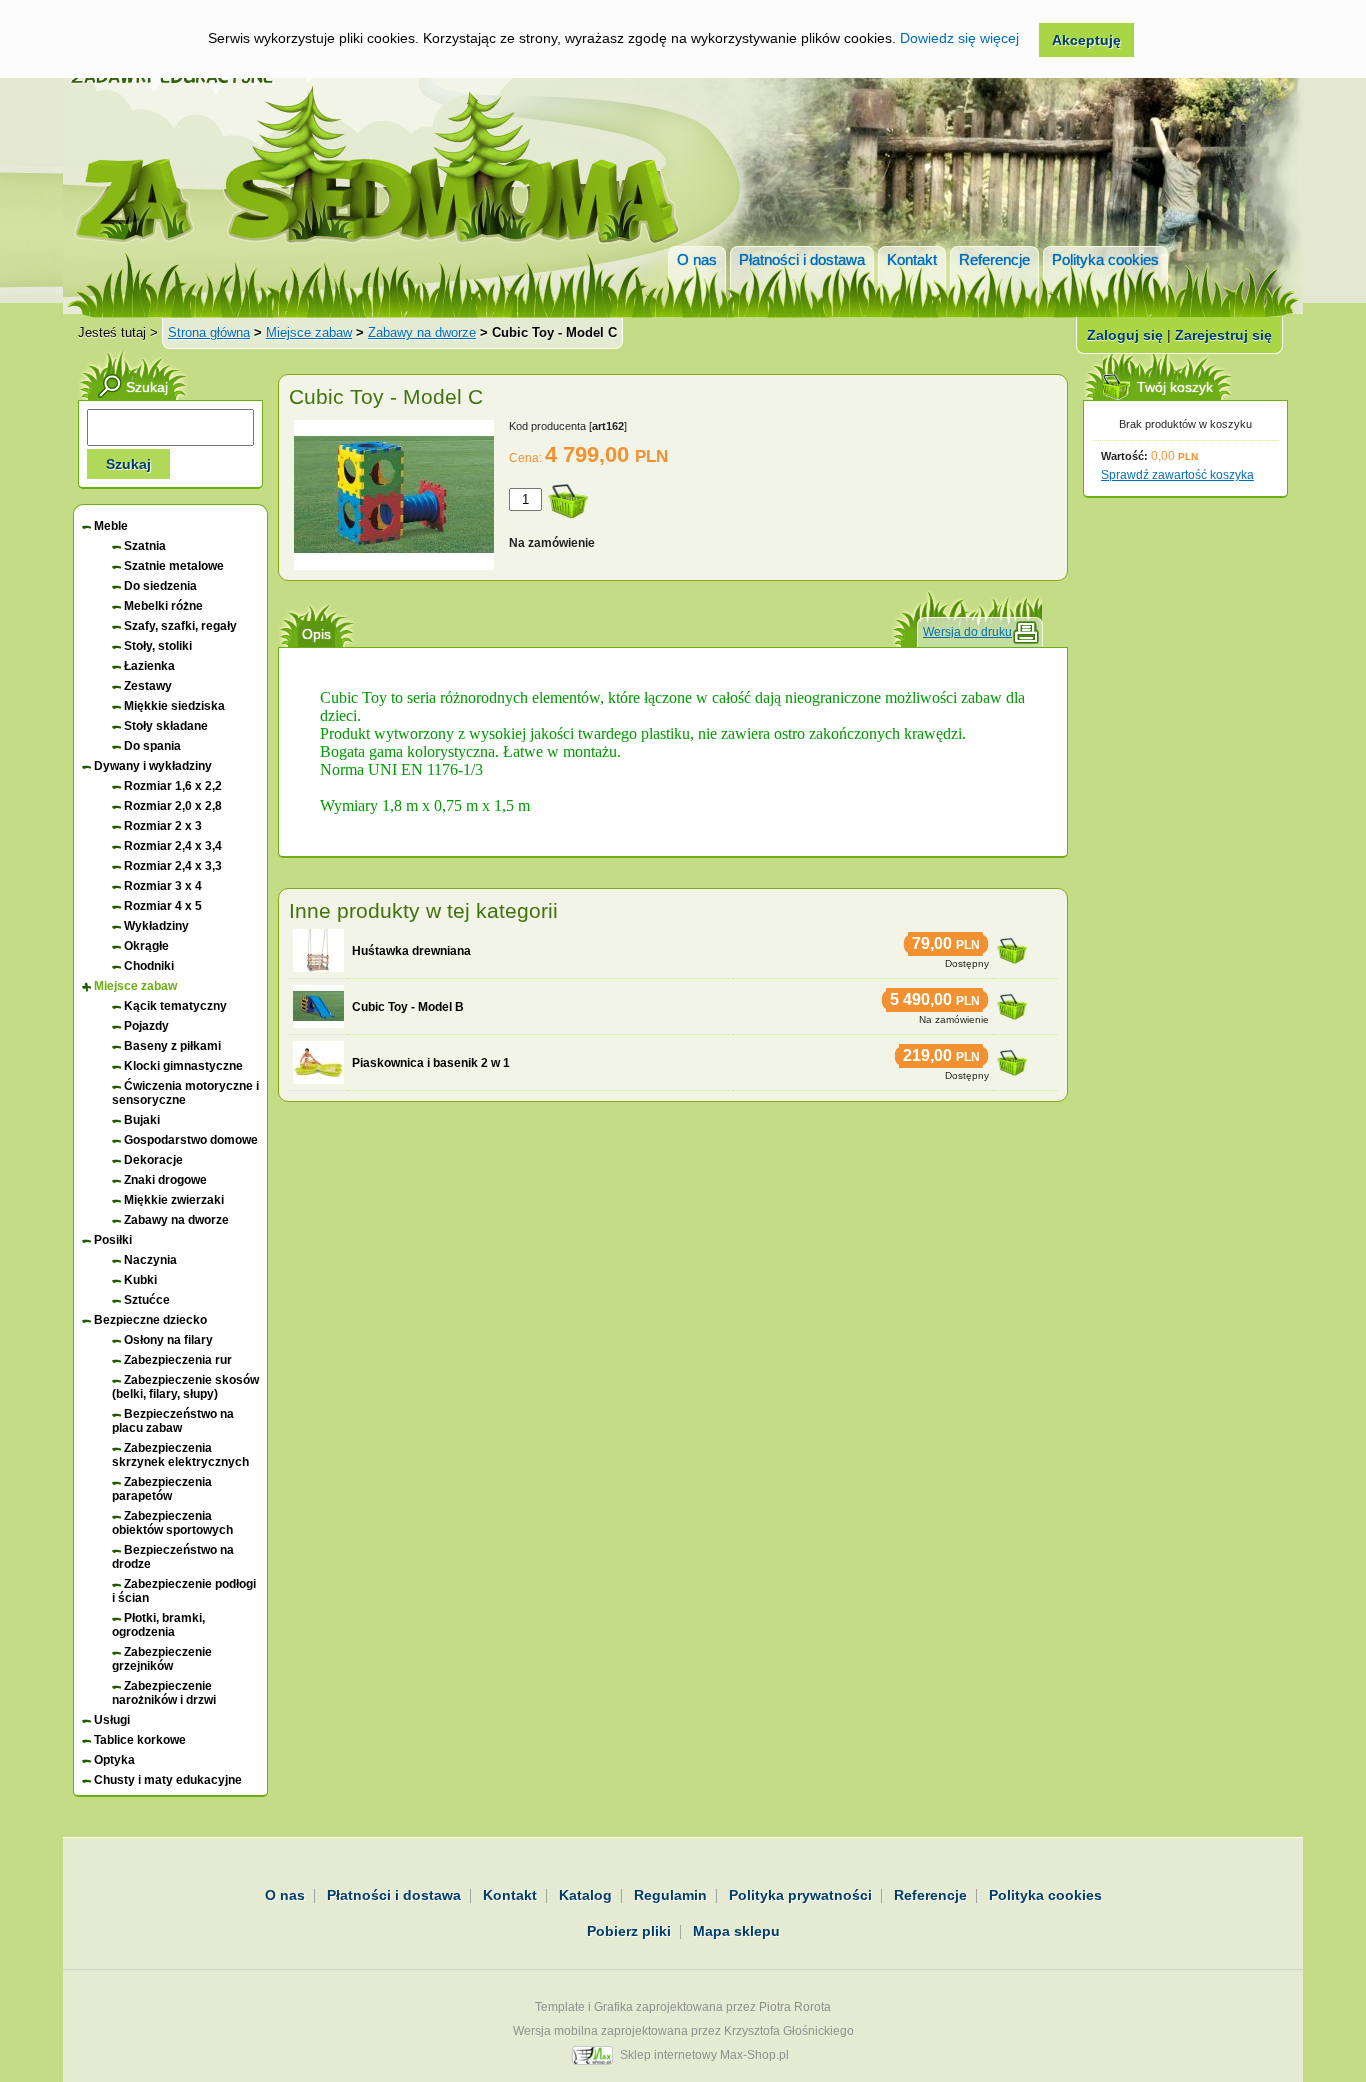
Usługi (112, 1720)
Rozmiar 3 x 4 (163, 886)
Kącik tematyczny (175, 1006)
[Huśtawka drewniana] (318, 950)
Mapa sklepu (736, 1931)
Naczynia (150, 1260)
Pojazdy (146, 1026)
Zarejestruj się (1223, 335)
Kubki (140, 1280)
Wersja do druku (967, 632)
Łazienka (149, 666)
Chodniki (149, 966)
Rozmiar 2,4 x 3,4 (173, 846)
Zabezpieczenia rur (178, 1360)
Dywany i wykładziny (153, 766)
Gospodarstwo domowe (191, 1140)
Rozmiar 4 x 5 (163, 906)
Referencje (994, 259)
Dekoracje (153, 1160)
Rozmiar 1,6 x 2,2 (173, 786)
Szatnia (145, 546)
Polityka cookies (1105, 259)
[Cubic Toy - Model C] (394, 566)
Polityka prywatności (800, 1895)
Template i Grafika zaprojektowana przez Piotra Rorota (683, 2007)
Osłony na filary (168, 1340)
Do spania (152, 746)
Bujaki (142, 1120)
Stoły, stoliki (158, 646)
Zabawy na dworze (422, 332)
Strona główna (209, 332)
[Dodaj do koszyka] (1012, 945)
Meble (111, 526)
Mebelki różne (163, 606)
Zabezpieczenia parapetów (162, 1489)
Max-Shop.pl (754, 2055)
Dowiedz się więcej (959, 38)
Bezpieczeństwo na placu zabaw (173, 1421)
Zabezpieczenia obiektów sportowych (172, 1523)
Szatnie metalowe (174, 566)
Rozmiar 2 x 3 (163, 826)
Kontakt (912, 259)
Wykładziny (156, 926)
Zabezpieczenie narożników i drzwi (164, 1693)
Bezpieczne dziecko (150, 1320)
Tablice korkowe (140, 1740)
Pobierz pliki (629, 1931)
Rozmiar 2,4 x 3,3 (173, 866)
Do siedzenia (160, 586)
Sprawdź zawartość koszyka (1177, 475)
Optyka (114, 1760)
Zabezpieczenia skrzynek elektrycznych (180, 1455)
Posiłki (113, 1240)
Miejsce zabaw (309, 332)
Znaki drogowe (165, 1180)
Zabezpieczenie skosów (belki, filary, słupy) (185, 1387)
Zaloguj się (1125, 335)
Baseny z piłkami (172, 1046)
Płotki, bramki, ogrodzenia (158, 1625)
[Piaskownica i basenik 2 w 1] (318, 1062)
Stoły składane (166, 726)
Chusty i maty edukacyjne (168, 1780)
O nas (697, 259)
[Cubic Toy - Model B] (318, 1006)
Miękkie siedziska (174, 706)
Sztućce (147, 1300)
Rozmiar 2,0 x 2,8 (173, 806)
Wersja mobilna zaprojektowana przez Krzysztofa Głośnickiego (683, 2031)
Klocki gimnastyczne (183, 1066)
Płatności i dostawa (802, 259)
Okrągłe (146, 946)
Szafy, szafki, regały (180, 626)
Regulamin (670, 1895)
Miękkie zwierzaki (174, 1200)
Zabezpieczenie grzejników (162, 1659)
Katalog (585, 1895)
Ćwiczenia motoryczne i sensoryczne (185, 1093)
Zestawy (148, 686)
